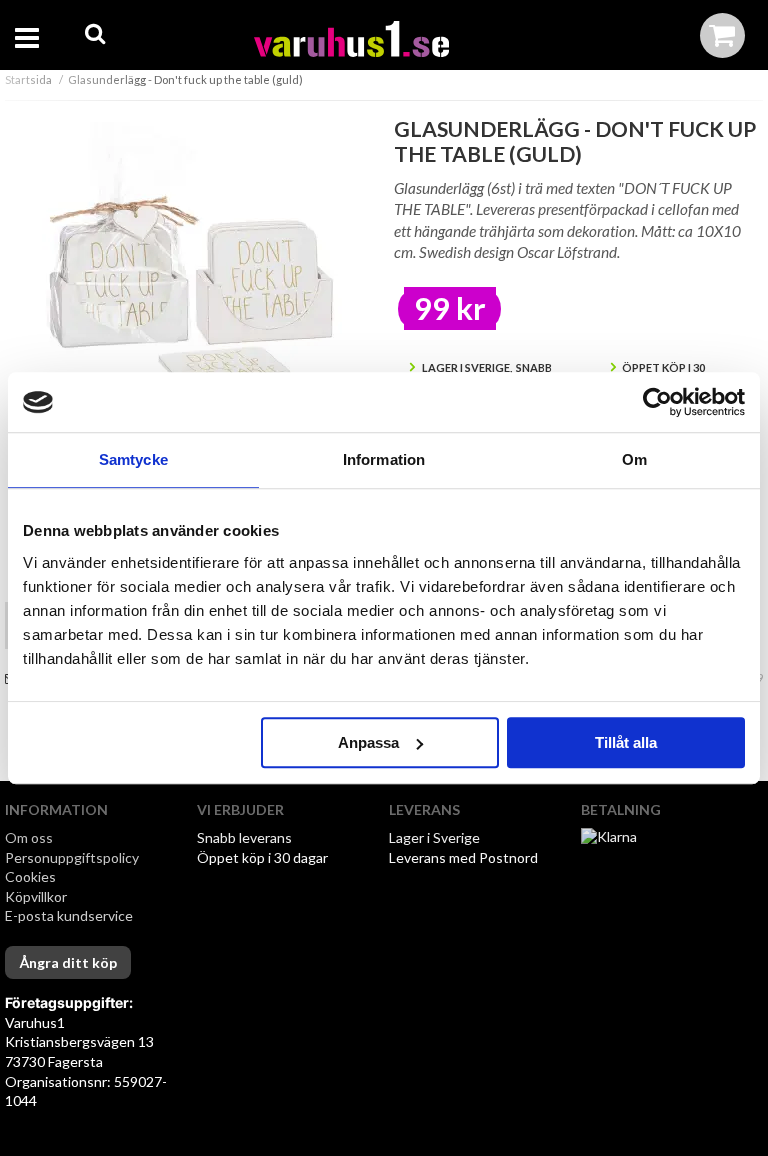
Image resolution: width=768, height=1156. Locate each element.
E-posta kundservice (70, 915)
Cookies (30, 876)
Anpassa (368, 742)
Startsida (28, 79)
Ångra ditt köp (68, 962)
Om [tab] (634, 459)
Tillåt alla (626, 742)
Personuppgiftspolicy (72, 857)
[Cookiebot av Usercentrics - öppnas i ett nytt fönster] (657, 402)
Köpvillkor (36, 896)
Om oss (29, 837)
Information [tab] (384, 459)
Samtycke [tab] (133, 459)
